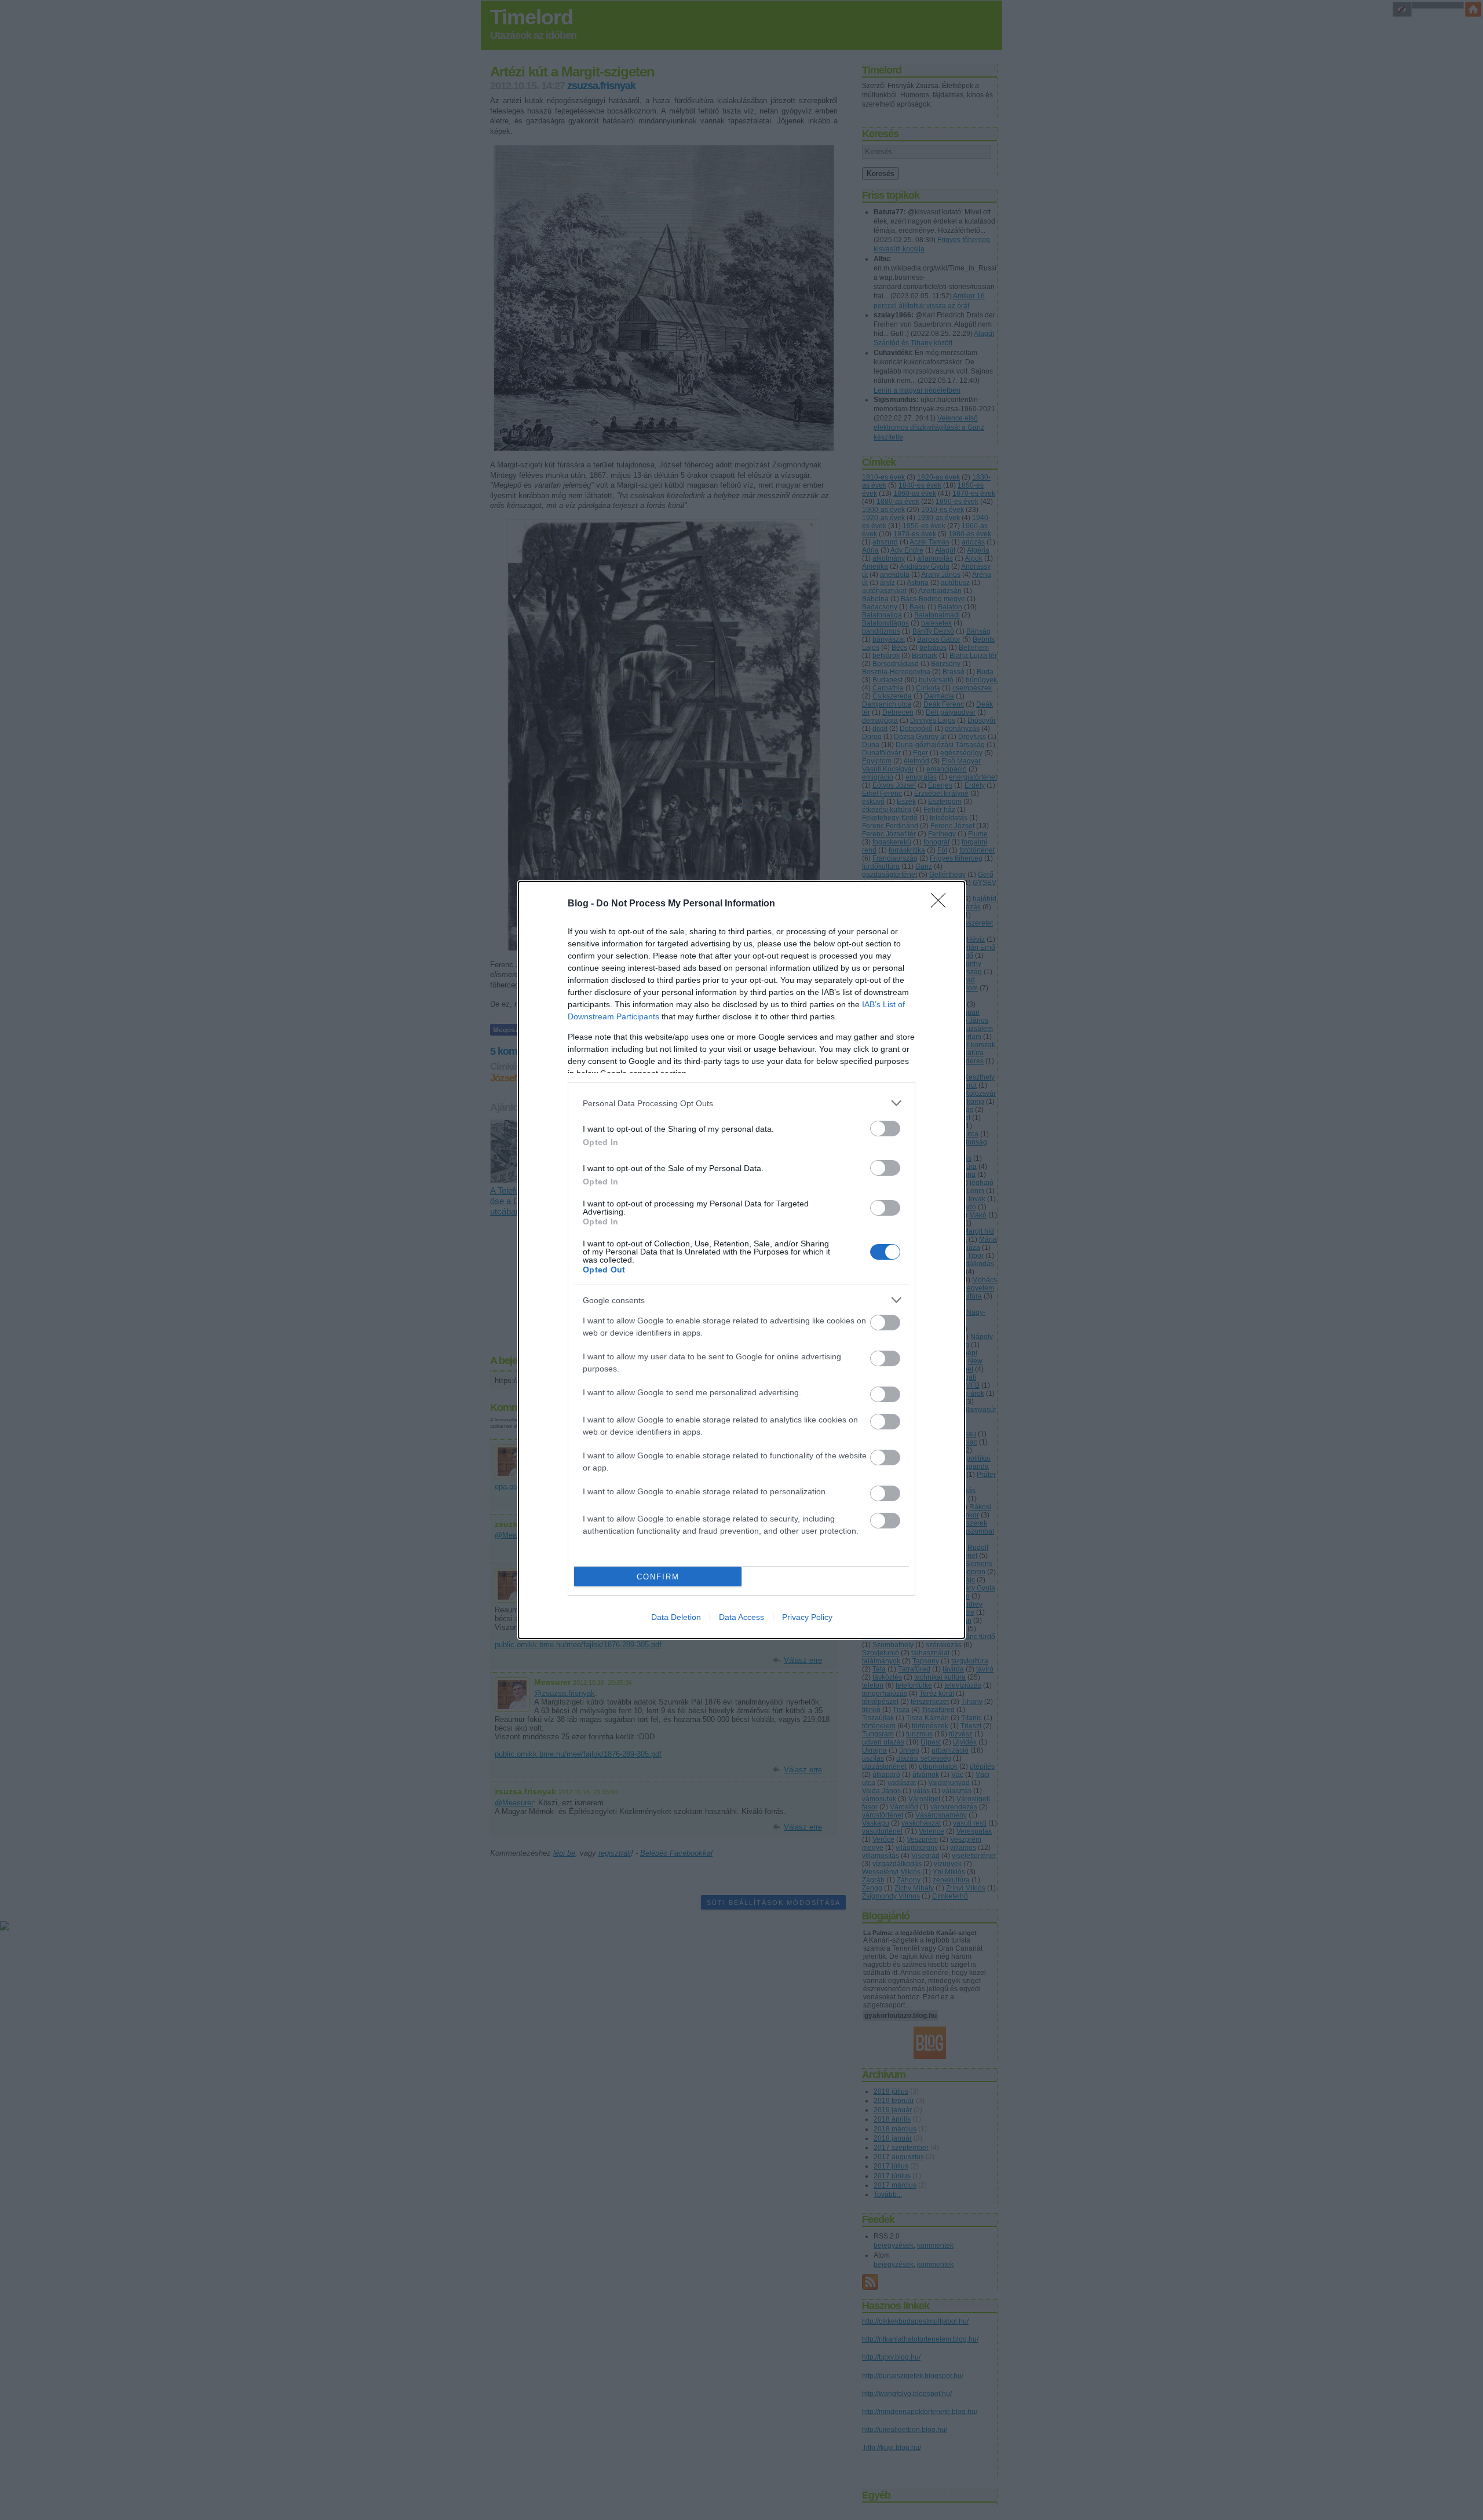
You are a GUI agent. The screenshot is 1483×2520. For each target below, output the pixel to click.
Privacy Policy (807, 1617)
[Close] (942, 904)
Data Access (741, 1617)
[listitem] (741, 1103)
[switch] (885, 1129)
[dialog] (741, 1260)
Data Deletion (676, 1617)
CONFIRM (658, 1577)
